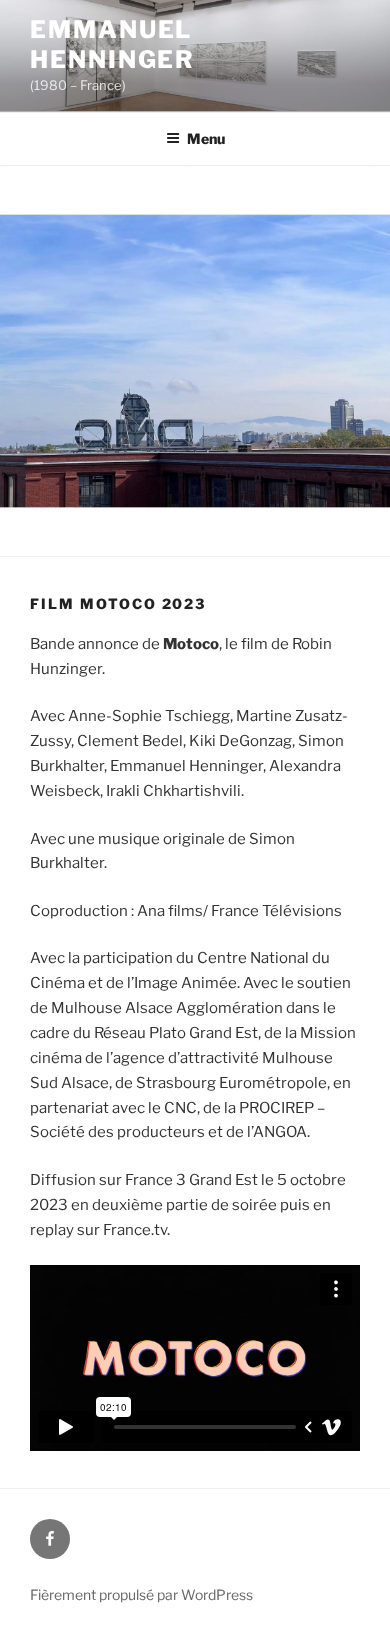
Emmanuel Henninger (112, 44)
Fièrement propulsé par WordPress (141, 1594)
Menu (206, 138)
